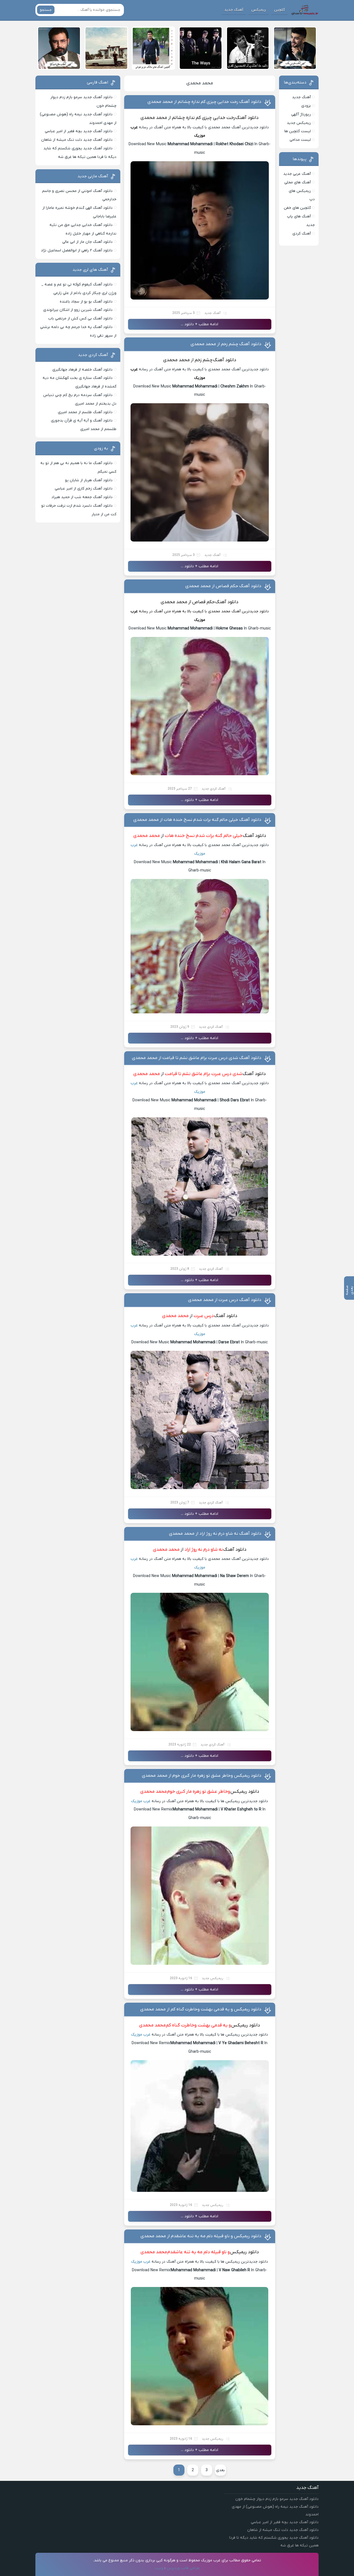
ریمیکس (259, 10)
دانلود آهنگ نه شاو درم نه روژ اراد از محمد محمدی (215, 1534)
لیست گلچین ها (298, 131)
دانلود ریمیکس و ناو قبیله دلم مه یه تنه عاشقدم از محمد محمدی (201, 2236)
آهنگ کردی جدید (214, 789)
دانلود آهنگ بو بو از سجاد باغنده (86, 302)
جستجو (46, 10)
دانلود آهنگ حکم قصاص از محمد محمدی (223, 586)
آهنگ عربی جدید (297, 174)
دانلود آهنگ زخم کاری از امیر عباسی (84, 489)
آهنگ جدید (234, 10)
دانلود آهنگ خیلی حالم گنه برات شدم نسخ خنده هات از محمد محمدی (197, 820)
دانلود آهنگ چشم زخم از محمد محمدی (226, 344)
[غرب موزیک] (305, 10)
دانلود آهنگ (227, 602)
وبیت (159, 2568)
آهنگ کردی (302, 234)
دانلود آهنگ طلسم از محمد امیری (85, 412)
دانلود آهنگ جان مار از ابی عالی (87, 242)
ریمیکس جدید (213, 1978)
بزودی (306, 106)
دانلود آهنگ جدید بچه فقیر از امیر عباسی (79, 131)
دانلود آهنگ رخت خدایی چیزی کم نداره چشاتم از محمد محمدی (204, 102)
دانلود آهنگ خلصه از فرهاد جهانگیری (82, 370)
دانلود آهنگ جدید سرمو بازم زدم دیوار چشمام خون (277, 2499)
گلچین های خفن (297, 208)
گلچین (279, 10)
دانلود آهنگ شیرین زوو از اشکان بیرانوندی (78, 310)
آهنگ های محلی (298, 182)
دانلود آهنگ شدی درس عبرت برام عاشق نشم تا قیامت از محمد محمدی (197, 1058)
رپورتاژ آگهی (301, 114)
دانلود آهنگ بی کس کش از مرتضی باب (80, 318)
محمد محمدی (200, 83)
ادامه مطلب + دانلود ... (200, 324)
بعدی (220, 2470)
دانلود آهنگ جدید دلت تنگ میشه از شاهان (77, 140)
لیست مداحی (300, 140)
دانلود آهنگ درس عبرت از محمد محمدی (225, 1300)
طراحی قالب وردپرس (183, 2568)
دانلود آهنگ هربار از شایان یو (89, 480)
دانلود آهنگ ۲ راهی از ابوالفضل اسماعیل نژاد (77, 250)
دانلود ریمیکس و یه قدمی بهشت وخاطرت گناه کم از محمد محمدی (201, 2009)
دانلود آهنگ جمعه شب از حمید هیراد (82, 497)
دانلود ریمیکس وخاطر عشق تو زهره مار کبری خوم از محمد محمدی (202, 1776)
